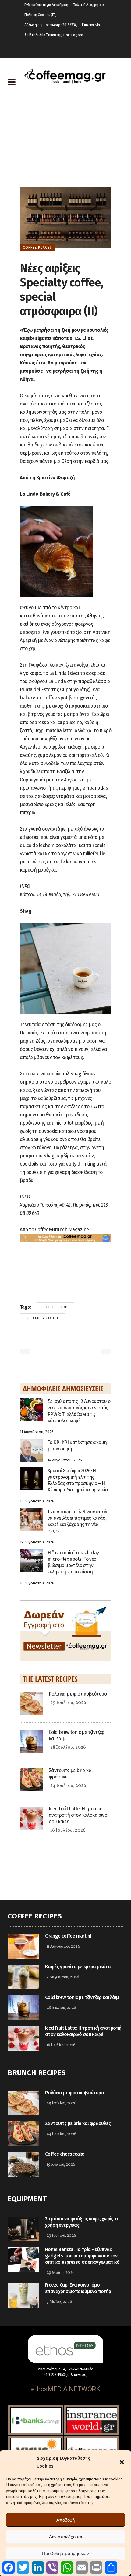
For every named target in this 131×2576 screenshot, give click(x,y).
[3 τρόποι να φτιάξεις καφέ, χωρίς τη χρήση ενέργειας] (23, 2229)
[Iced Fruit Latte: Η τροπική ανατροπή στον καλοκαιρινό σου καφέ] (31, 1818)
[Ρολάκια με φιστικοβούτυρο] (31, 1703)
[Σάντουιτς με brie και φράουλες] (31, 1779)
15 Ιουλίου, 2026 (61, 2165)
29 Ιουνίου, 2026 (61, 2236)
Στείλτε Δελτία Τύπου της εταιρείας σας (54, 35)
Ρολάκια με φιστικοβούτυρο (78, 1694)
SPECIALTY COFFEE (42, 1318)
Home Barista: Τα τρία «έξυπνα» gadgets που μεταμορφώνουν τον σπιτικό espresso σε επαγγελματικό (82, 2256)
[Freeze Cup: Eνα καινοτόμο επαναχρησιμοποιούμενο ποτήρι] (23, 2295)
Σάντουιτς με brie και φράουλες (78, 2123)
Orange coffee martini (68, 1936)
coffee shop (55, 1307)
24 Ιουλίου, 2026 (68, 1786)
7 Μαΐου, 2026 (59, 2302)
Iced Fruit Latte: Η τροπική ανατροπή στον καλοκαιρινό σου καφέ (78, 1815)
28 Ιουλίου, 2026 (68, 1748)
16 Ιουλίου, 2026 (68, 1830)
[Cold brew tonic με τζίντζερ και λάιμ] (31, 1741)
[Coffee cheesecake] (23, 2164)
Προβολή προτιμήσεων (65, 2553)
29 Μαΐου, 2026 (61, 2273)
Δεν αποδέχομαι (65, 2537)
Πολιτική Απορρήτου (88, 5)
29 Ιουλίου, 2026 (68, 1703)
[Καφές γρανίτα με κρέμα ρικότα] (23, 1977)
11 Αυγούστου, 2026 (63, 1947)
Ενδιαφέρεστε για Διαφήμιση (46, 5)
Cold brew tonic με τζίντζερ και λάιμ (82, 1997)
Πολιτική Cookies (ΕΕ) (41, 15)
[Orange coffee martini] (23, 1946)
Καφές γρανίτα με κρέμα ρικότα (78, 1967)
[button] (122, 2462)
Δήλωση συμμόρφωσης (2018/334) (51, 25)
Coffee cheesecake (65, 2154)
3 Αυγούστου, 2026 (63, 1977)
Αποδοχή (65, 2520)
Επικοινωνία (91, 25)
